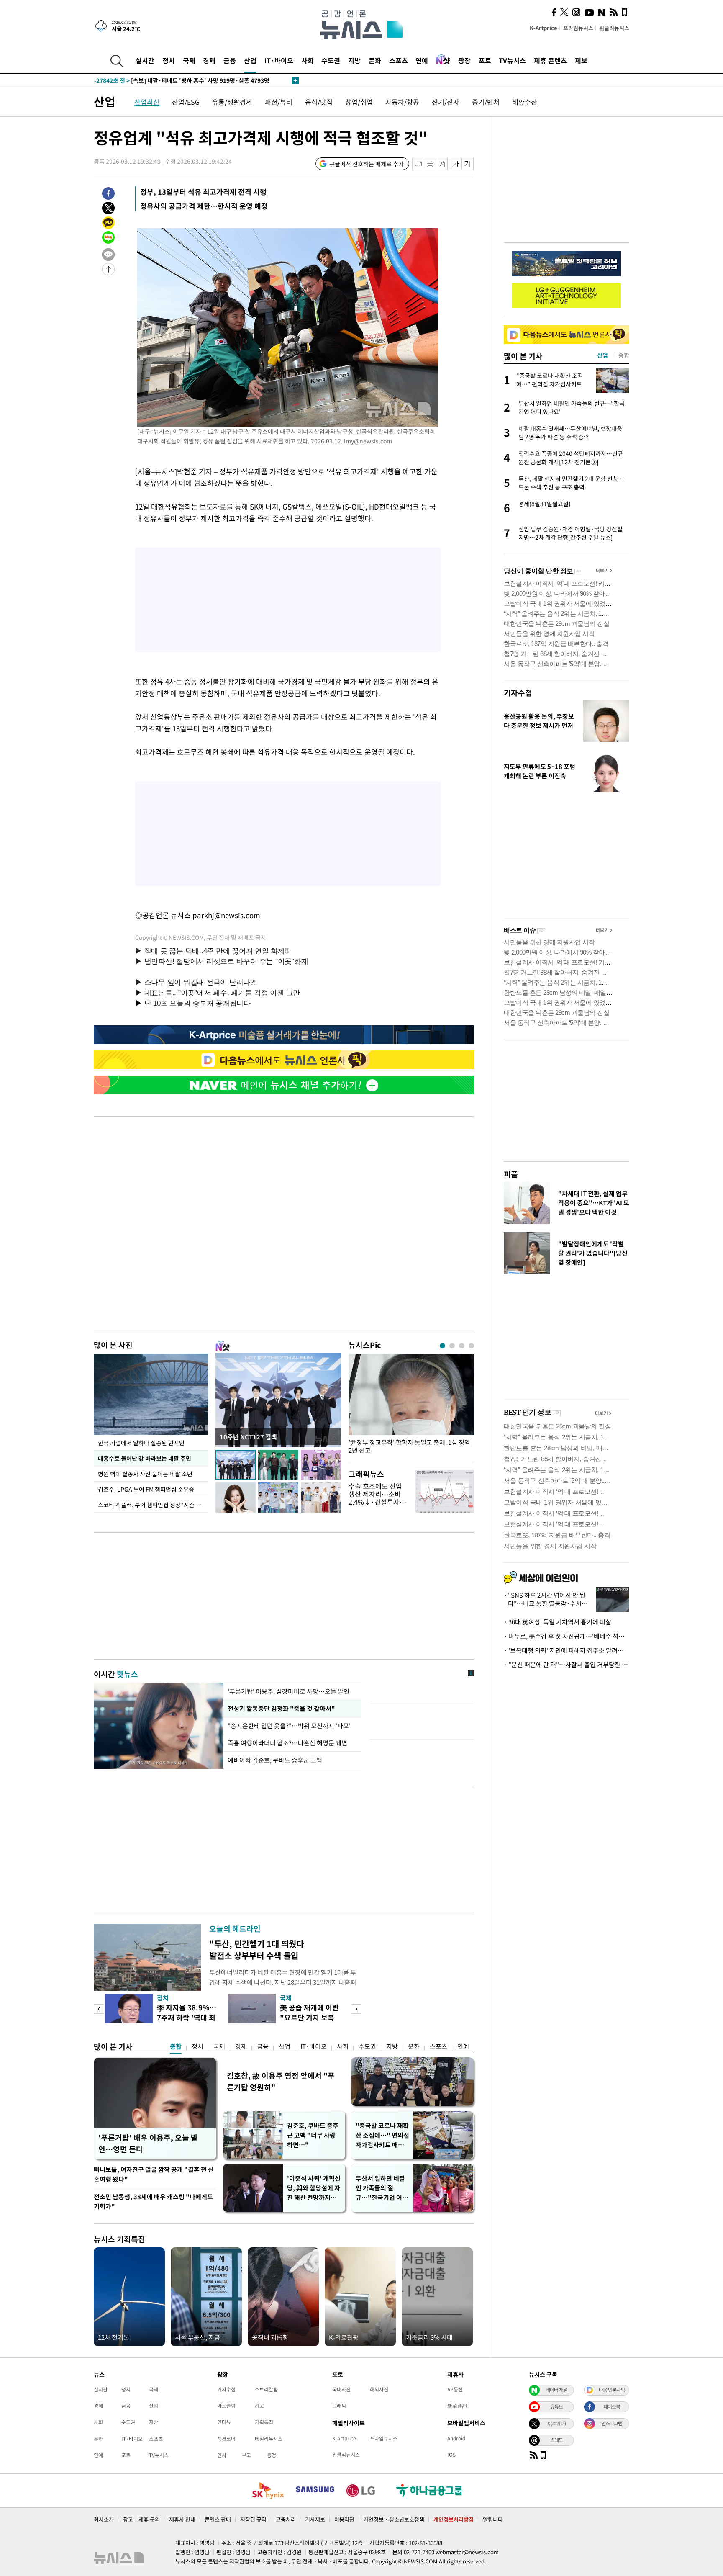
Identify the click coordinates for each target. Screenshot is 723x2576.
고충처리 (286, 2519)
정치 (169, 60)
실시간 (145, 60)
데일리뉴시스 (269, 2439)
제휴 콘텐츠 (550, 60)
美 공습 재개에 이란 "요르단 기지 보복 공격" (309, 2017)
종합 (176, 2046)
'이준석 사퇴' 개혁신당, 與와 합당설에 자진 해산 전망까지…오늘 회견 (314, 2188)
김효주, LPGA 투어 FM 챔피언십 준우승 (146, 1489)
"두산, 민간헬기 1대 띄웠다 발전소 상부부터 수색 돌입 (256, 1949)
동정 (272, 2455)
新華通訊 (457, 2406)
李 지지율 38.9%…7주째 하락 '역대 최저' (187, 2017)
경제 (209, 60)
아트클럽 (226, 2406)
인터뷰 (224, 2422)
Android (456, 2438)
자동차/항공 (402, 102)
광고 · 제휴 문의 (141, 2519)
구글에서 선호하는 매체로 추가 (367, 164)
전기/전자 (446, 102)
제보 (581, 60)
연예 (422, 60)
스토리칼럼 (266, 2389)
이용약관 (344, 2519)
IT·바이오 (279, 60)
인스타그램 (612, 2423)
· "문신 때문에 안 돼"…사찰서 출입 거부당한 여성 (567, 1665)
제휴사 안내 (182, 2519)
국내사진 (341, 2389)
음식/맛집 (319, 102)
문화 (375, 60)
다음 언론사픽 (612, 2390)
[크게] (468, 164)
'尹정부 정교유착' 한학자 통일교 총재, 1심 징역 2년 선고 (409, 1446)
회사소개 (104, 2519)
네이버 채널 (556, 2390)
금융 (230, 60)
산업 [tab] (602, 355)
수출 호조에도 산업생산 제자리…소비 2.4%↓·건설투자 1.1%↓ (375, 1498)
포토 (485, 60)
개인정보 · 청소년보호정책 (394, 2519)
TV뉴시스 (512, 60)
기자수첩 (518, 693)
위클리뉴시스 (614, 28)
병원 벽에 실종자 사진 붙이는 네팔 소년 (145, 1474)
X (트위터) (556, 2423)
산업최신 (147, 102)
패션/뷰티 (279, 102)
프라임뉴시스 (578, 28)
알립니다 (493, 2519)
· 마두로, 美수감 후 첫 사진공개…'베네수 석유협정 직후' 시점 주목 (567, 1636)
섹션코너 (226, 2439)
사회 (308, 60)
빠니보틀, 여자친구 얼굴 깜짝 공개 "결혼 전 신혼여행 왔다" (154, 2174)
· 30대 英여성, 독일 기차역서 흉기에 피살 (558, 1622)
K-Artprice (544, 28)
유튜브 (556, 2406)
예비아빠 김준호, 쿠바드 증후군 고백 (275, 1760)
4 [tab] (471, 1346)
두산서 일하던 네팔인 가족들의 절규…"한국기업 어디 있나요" (382, 2188)
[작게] (456, 164)
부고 (246, 2455)
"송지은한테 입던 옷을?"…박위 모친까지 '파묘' (291, 1726)
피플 (511, 1174)
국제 (189, 60)
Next (357, 2009)
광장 (464, 60)
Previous (99, 2009)
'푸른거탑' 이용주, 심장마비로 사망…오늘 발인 (288, 1691)
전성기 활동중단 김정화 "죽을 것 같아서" (281, 1709)
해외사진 (379, 2389)
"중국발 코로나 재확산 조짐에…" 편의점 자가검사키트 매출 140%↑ (382, 2135)
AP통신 (455, 2389)
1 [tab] (442, 1346)
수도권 (331, 60)
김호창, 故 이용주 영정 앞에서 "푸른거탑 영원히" (281, 2081)
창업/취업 (359, 102)
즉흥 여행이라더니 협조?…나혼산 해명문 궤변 (287, 1743)
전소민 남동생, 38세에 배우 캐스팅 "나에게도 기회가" (153, 2202)
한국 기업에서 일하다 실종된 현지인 (141, 1443)
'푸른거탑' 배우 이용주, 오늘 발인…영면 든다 (148, 2143)
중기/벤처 (486, 102)
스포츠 (399, 60)
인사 (222, 2455)
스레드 (556, 2440)
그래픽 (339, 2406)
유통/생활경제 (232, 102)
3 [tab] (462, 1346)
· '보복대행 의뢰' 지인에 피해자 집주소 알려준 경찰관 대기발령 (567, 1650)
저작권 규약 (253, 2519)
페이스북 (612, 2406)
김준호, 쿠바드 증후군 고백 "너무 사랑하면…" (313, 2135)
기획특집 (264, 2422)
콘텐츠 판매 (218, 2519)
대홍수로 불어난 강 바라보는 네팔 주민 (145, 1458)
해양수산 (525, 102)
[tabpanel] (411, 1406)
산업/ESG (186, 102)
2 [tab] (452, 1346)
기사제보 (315, 2519)
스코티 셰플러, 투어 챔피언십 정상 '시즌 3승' (152, 1505)
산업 (250, 60)
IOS (451, 2455)
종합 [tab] (624, 355)
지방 (354, 60)
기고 (259, 2406)
